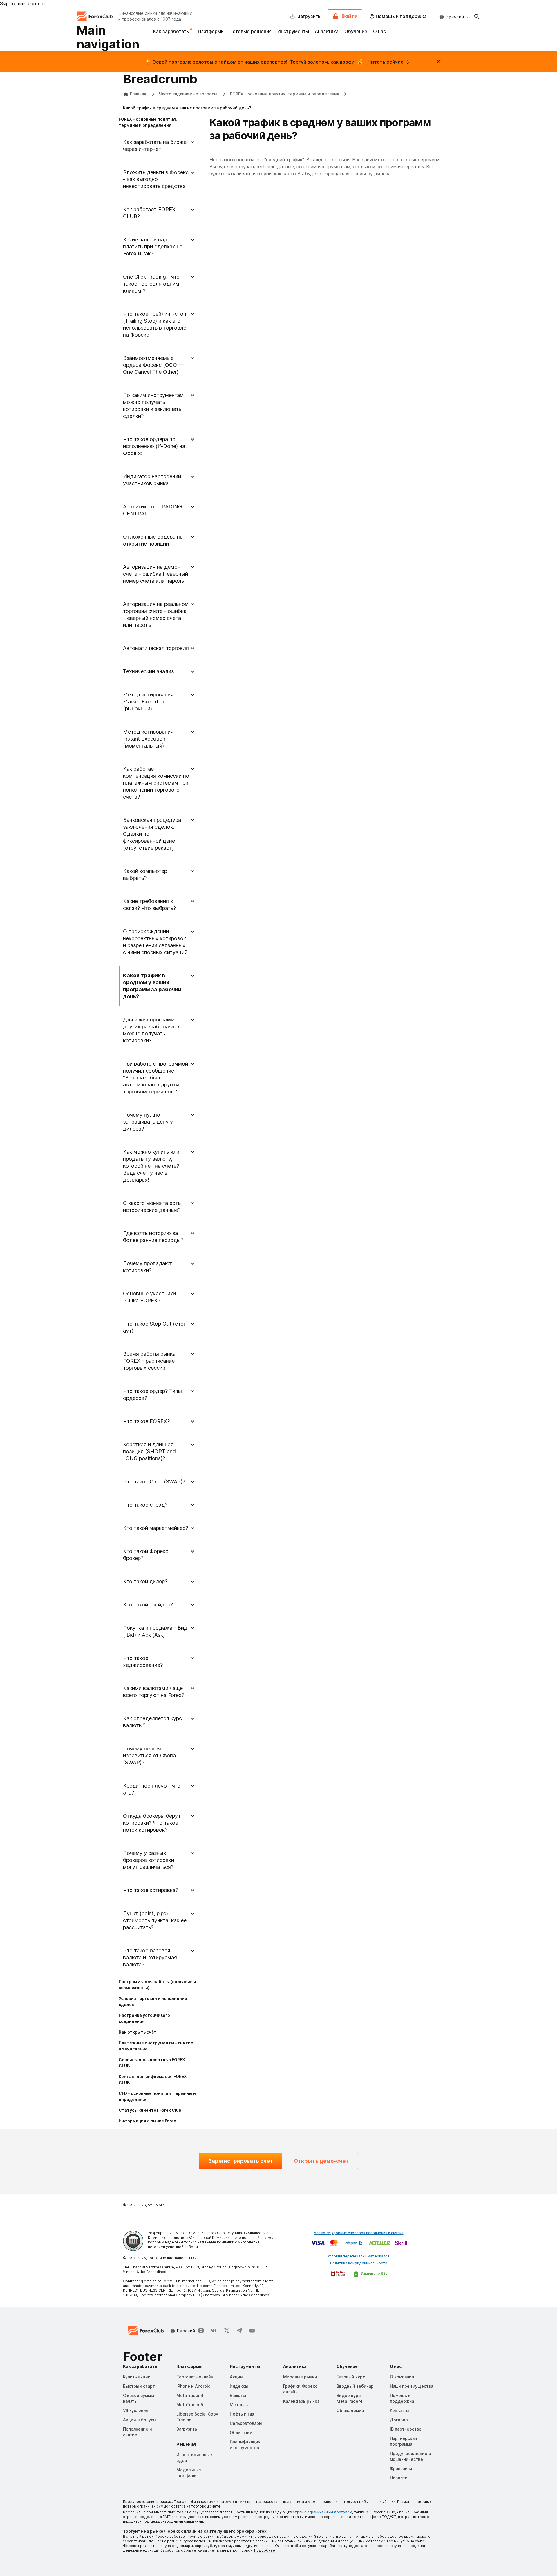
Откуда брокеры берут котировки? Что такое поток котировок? (152, 1823)
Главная (138, 94)
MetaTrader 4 (190, 2395)
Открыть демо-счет (321, 2161)
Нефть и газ (242, 2414)
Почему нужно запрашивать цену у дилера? (148, 1122)
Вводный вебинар (355, 2386)
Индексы (239, 2386)
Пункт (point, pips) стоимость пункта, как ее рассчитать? (155, 1920)
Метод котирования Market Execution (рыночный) (148, 702)
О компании (402, 2377)
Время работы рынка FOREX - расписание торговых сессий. (149, 1361)
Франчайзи (401, 2468)
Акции (236, 2377)
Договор (399, 2420)
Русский (455, 16)
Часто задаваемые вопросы (189, 94)
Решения (186, 2444)
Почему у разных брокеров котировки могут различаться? (149, 1860)
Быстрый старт (139, 2386)
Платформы (211, 31)
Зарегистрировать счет (241, 2161)
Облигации (241, 2433)
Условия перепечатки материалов (359, 2256)
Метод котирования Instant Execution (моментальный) (148, 739)
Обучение (356, 31)
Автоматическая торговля (156, 648)
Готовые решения (251, 31)
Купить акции (137, 2377)
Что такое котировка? (151, 1890)
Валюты (238, 2395)
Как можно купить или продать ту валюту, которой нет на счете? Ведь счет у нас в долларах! (151, 1166)
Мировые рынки (300, 2377)
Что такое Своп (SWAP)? (154, 1482)
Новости (399, 2478)
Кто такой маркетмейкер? (155, 1528)
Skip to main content (23, 3)
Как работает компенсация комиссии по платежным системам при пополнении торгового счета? (156, 783)
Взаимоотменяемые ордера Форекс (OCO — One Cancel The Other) (153, 365)
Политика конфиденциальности (359, 2263)
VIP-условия (136, 2410)
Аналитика (327, 31)
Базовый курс (351, 2377)
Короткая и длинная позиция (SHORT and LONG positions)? (149, 1451)
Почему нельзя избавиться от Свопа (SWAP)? (149, 1755)
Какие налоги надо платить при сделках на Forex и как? (153, 247)
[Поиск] (477, 16)
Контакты (400, 2410)
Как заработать (172, 31)
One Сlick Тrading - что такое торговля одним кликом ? (151, 284)
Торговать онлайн (195, 2377)
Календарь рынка (301, 2401)
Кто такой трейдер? (148, 1605)
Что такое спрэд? (145, 1505)
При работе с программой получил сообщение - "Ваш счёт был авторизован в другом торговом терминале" (155, 1078)
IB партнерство (406, 2429)
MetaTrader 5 (190, 2405)
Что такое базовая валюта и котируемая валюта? (150, 1957)
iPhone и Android (193, 2386)
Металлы (239, 2405)
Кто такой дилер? (145, 1581)
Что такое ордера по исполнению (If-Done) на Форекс (154, 446)
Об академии (350, 2410)
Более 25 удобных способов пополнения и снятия (359, 2233)
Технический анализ (148, 671)
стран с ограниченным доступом (322, 2512)
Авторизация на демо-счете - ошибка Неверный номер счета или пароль (155, 574)
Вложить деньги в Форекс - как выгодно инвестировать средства (156, 179)
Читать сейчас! (386, 62)
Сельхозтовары (246, 2423)
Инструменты (293, 31)
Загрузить (187, 2429)
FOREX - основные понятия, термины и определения (285, 94)
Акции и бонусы (140, 2420)
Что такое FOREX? (146, 1421)
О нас (379, 31)
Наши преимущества (412, 2386)
